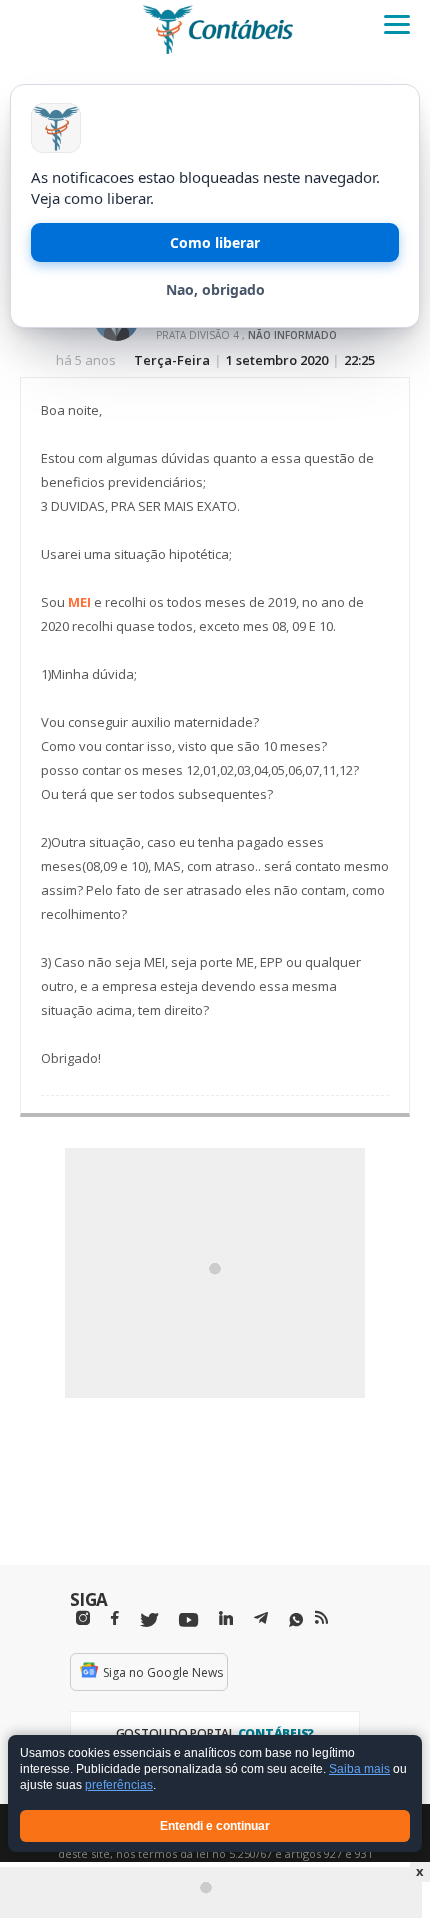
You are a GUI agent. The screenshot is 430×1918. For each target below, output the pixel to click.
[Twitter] (149, 1620)
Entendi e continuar (215, 1826)
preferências (119, 1786)
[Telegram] (261, 1621)
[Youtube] (188, 1620)
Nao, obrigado (215, 289)
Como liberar (215, 242)
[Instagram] (83, 1618)
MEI (79, 602)
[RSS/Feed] (321, 1618)
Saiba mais (359, 1770)
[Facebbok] (115, 1618)
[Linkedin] (226, 1618)
